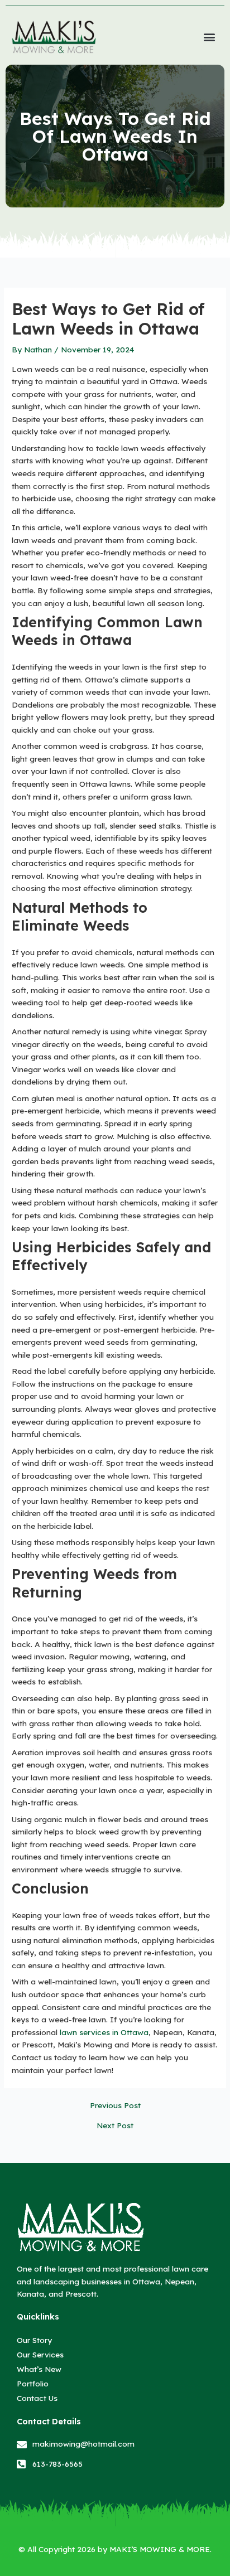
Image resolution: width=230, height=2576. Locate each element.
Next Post (115, 2125)
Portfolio (33, 2383)
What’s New (39, 2369)
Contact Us (37, 2398)
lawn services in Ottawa (104, 2032)
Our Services (40, 2354)
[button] (210, 37)
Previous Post (115, 2105)
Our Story (34, 2340)
